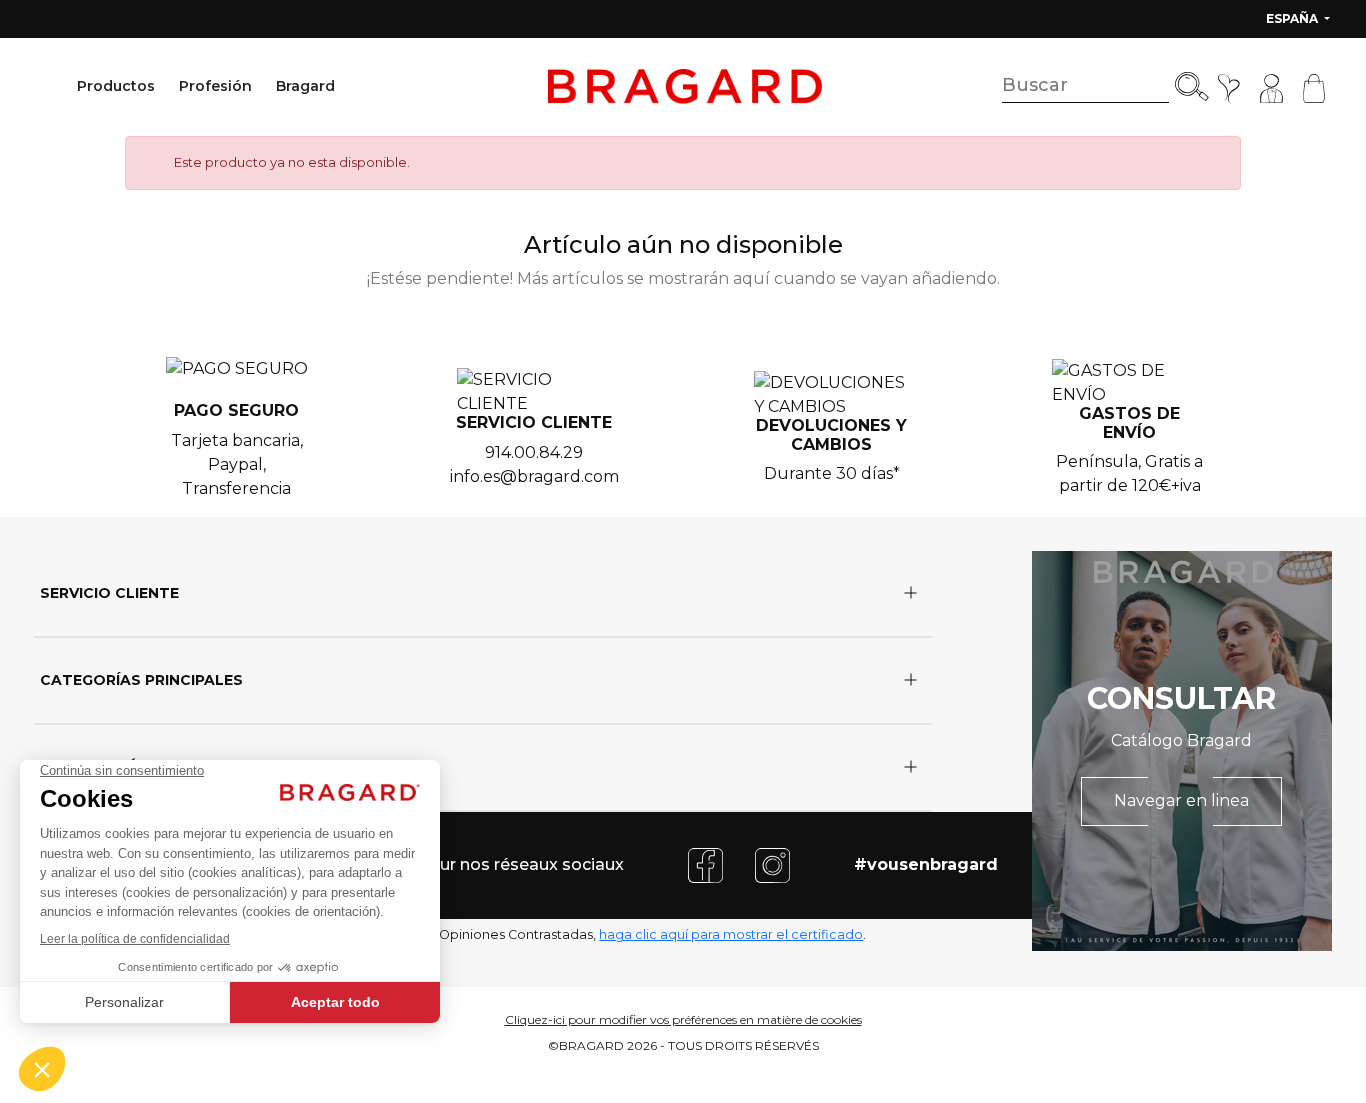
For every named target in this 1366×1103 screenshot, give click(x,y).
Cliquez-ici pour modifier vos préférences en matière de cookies (683, 1019)
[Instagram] (772, 864)
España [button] (1293, 18)
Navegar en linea (1181, 800)
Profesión (215, 86)
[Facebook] (705, 864)
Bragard (305, 86)
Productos (116, 86)
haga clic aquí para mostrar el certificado (731, 934)
